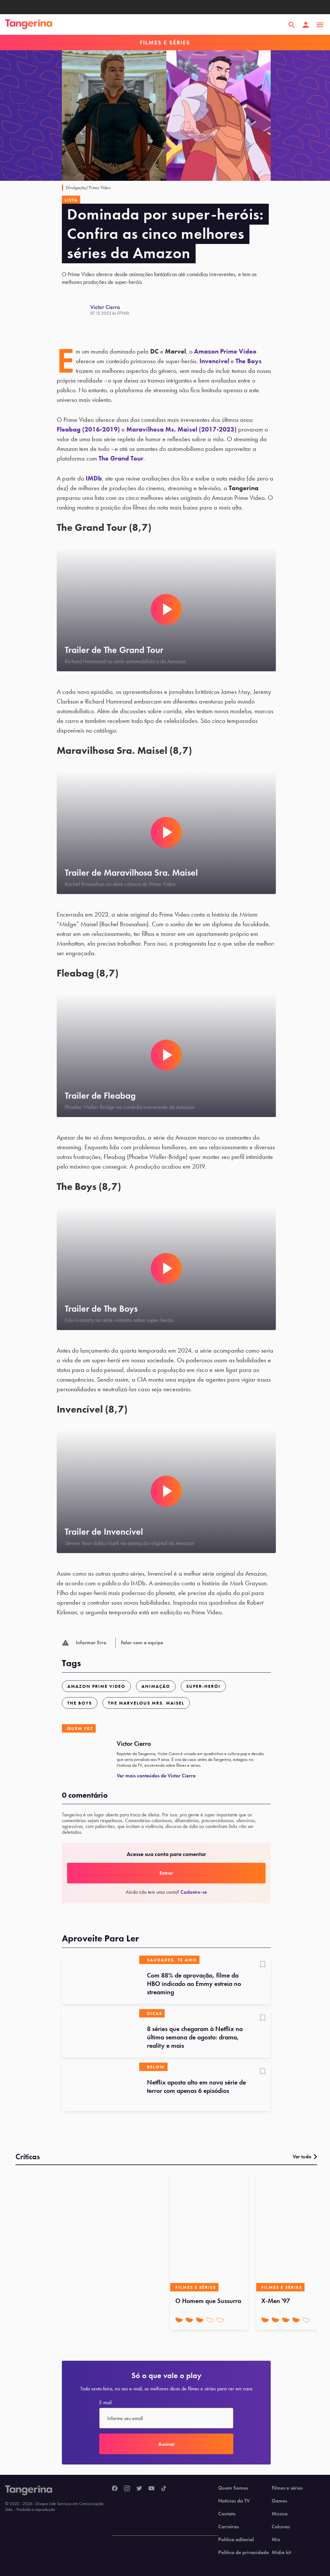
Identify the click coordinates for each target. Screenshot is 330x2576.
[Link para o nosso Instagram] (127, 2489)
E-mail (105, 2403)
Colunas (281, 2527)
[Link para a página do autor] (76, 310)
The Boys (249, 361)
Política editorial (236, 2540)
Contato (227, 2514)
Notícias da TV (234, 2501)
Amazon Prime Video (225, 351)
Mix (276, 2540)
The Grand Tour (121, 458)
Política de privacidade (243, 2552)
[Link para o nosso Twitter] (139, 2489)
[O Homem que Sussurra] (209, 2233)
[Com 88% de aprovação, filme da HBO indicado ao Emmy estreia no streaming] (101, 1980)
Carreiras (228, 2527)
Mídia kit (281, 2552)
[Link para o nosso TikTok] (164, 2489)
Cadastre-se (194, 1892)
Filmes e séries (287, 2488)
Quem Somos (233, 2488)
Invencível (214, 361)
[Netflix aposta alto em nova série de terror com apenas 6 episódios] (101, 2087)
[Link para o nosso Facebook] (115, 2489)
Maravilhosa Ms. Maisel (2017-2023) (181, 429)
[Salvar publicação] (263, 1965)
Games (279, 2501)
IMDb (94, 478)
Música (280, 2514)
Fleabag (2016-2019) (88, 429)
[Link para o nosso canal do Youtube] (151, 2489)
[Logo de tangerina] (29, 25)
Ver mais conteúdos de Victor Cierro (156, 1776)
